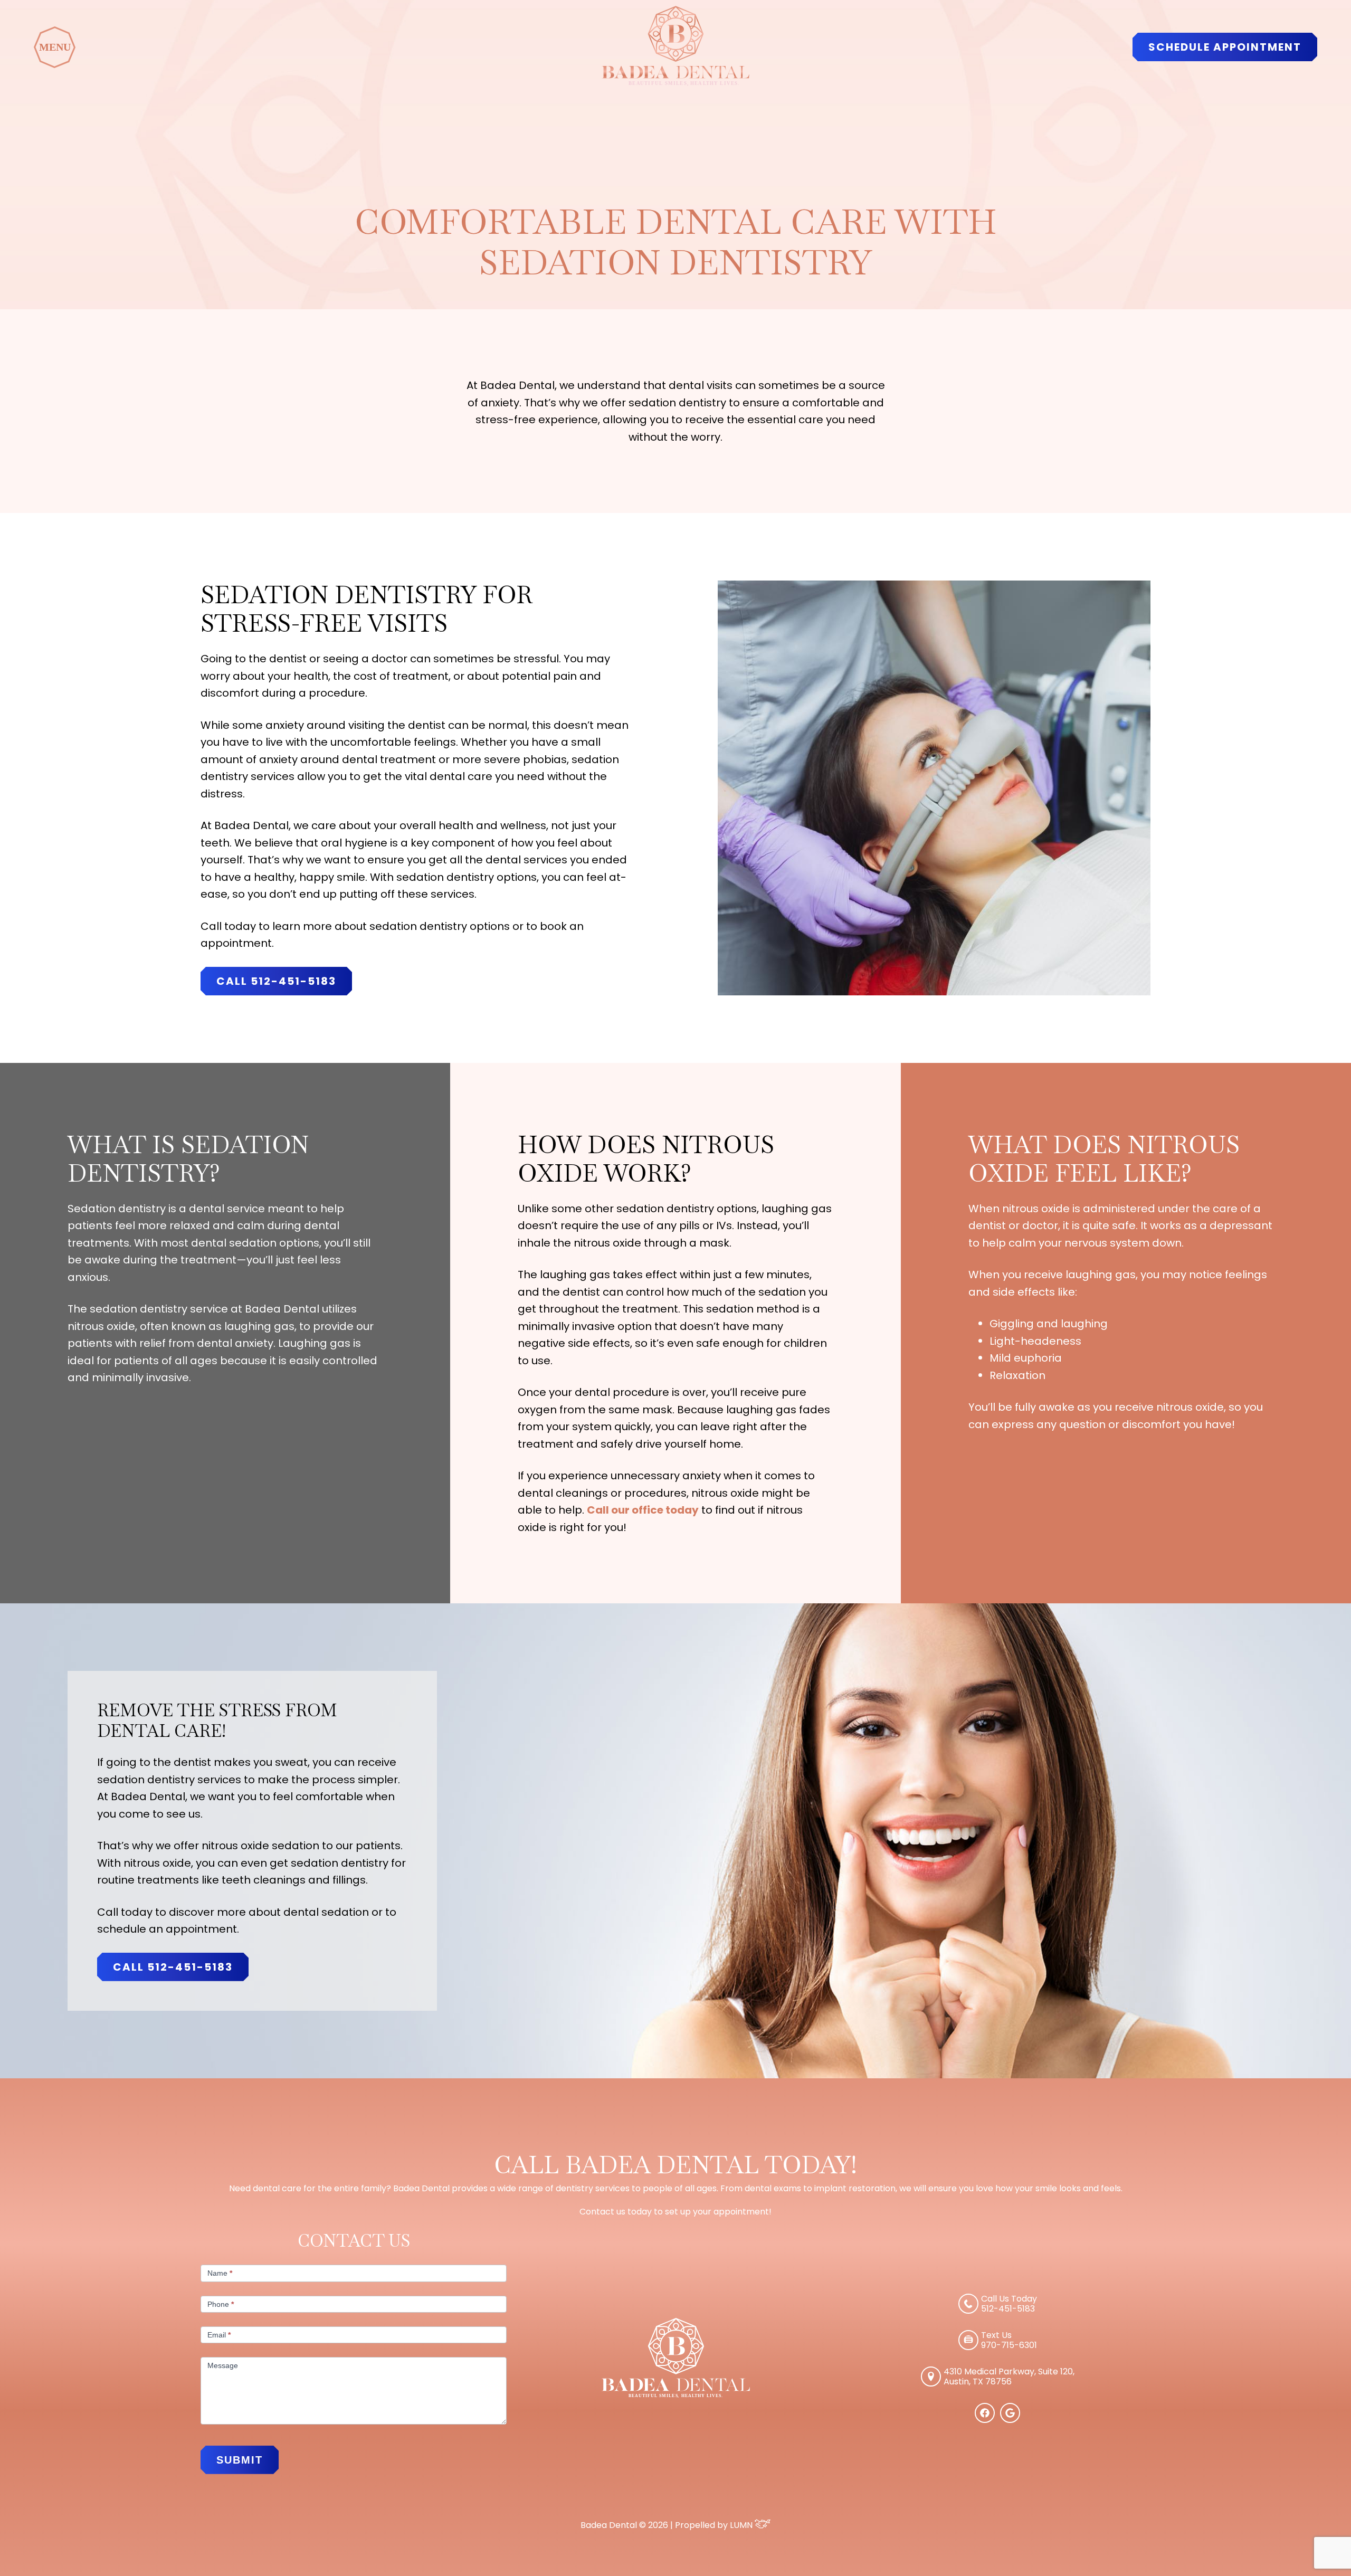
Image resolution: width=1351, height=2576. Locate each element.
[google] (1010, 2420)
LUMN (742, 2525)
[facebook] (985, 2420)
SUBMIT (240, 2460)
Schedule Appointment (1225, 47)
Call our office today (643, 1510)
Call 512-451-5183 (276, 981)
